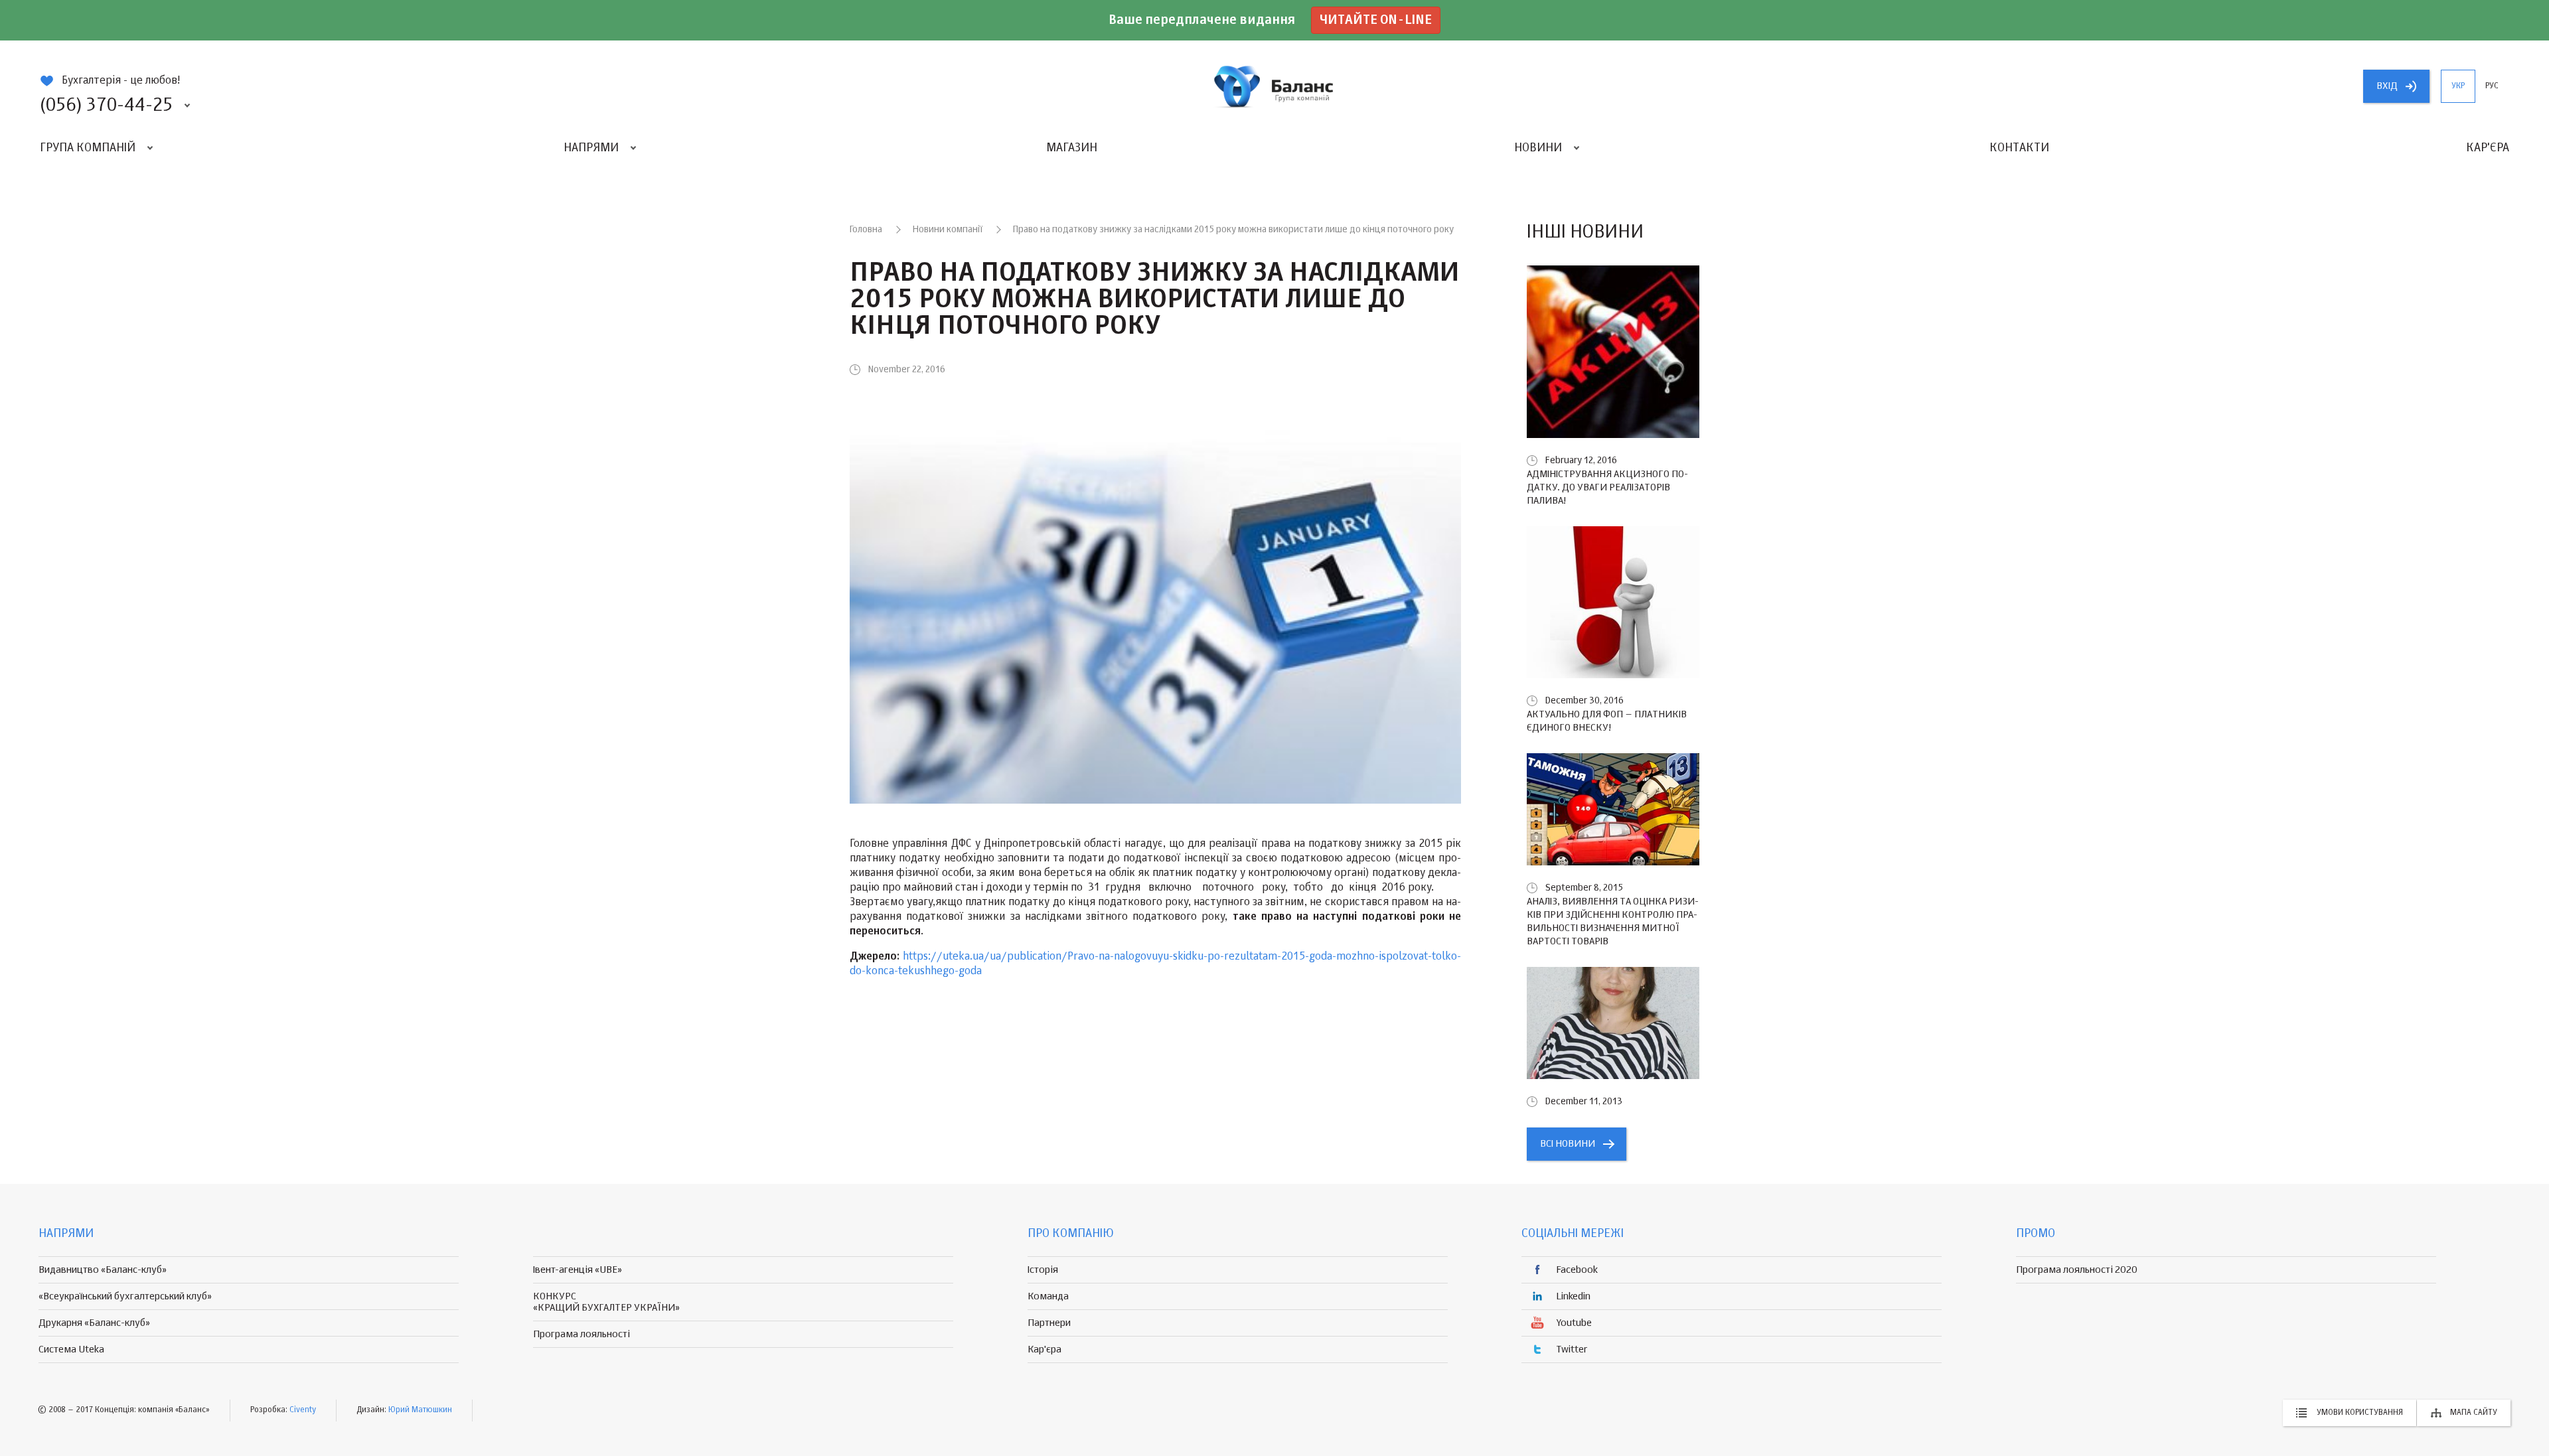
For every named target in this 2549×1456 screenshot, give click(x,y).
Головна (866, 230)
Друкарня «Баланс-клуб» (94, 1323)
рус (2492, 86)
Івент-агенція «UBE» (578, 1270)
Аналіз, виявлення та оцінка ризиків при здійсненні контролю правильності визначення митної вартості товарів (1613, 921)
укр (2458, 86)
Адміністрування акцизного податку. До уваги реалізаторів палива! (1607, 487)
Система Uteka (71, 1349)
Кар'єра (2488, 148)
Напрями (591, 148)
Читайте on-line (1376, 20)
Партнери (1049, 1323)
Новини (1538, 148)
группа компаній (1274, 86)
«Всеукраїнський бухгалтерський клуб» (125, 1296)
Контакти (2019, 148)
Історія (1043, 1270)
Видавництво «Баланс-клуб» (103, 1270)
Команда (1048, 1296)
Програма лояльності (581, 1334)
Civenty (303, 1410)
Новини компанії (948, 230)
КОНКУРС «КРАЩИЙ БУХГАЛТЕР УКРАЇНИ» (606, 1302)
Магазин (1072, 148)
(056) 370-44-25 (106, 106)
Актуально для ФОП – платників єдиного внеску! (1607, 721)
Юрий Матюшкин (420, 1410)
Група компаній (88, 148)
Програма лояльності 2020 (2077, 1270)
